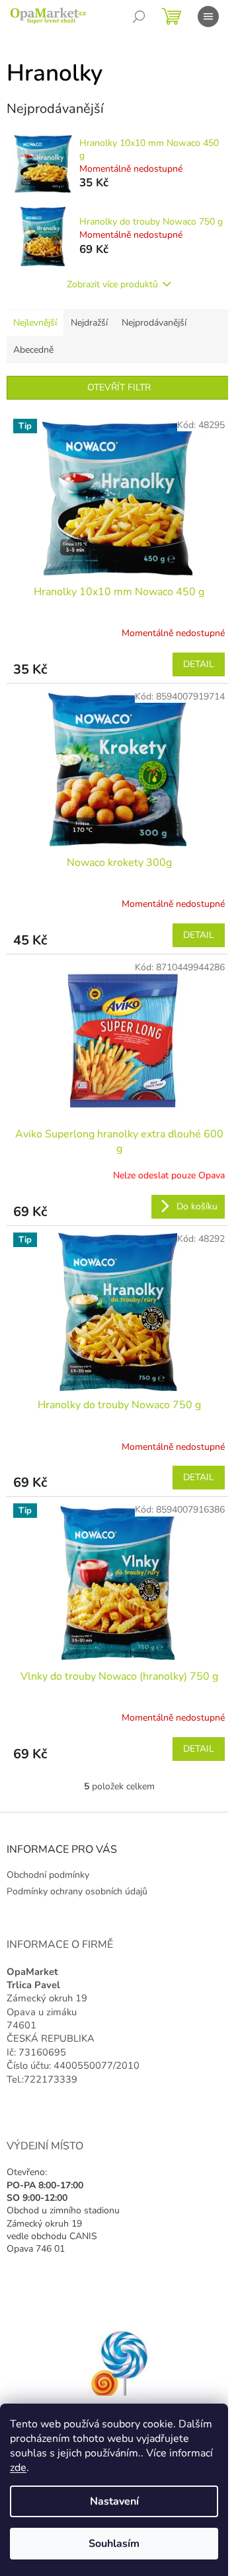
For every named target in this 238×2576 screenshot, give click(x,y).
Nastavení (114, 2501)
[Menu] (208, 17)
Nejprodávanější (154, 323)
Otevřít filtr (119, 387)
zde (18, 2468)
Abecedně (33, 350)
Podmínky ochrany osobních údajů (77, 1891)
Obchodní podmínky (48, 1875)
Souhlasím (114, 2544)
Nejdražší (89, 323)
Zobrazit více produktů (112, 284)
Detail (199, 664)
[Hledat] (139, 17)
